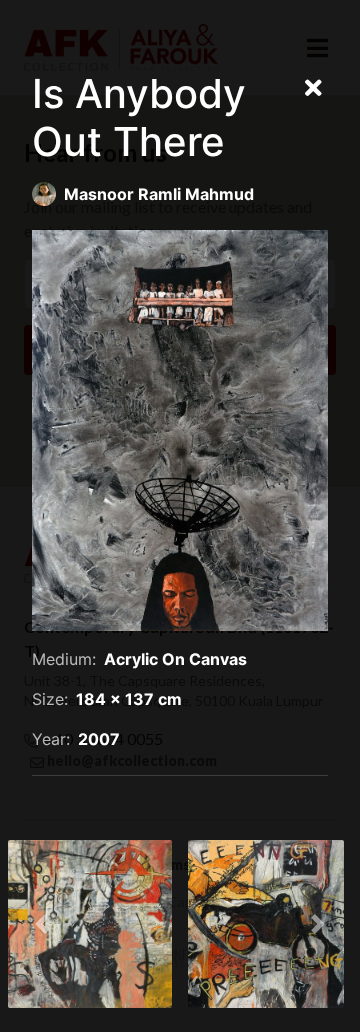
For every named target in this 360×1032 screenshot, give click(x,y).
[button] (42, 924)
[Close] (313, 89)
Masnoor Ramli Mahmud (159, 194)
